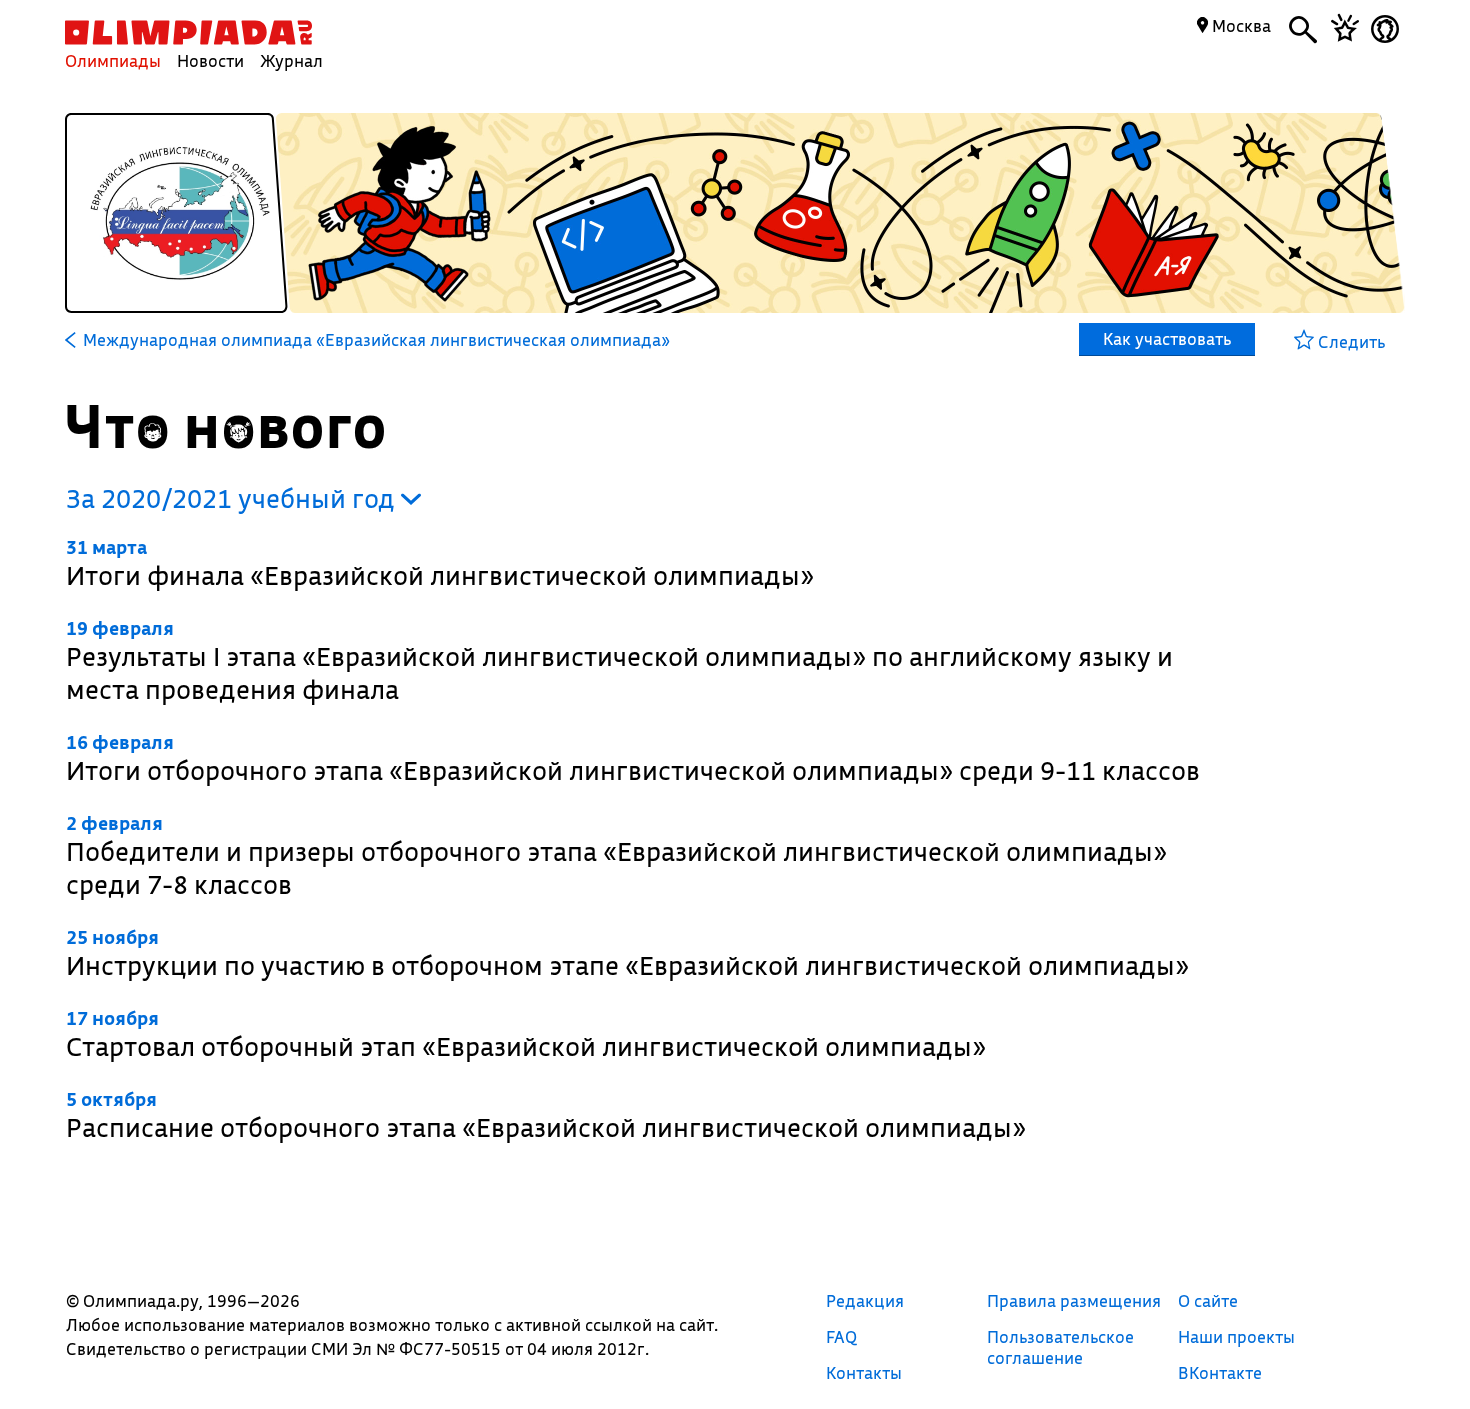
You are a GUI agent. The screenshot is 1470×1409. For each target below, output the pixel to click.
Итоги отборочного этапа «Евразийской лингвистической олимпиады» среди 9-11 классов (633, 758)
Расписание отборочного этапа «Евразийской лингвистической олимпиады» (546, 1115)
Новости (210, 60)
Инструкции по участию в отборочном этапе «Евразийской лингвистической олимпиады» (627, 953)
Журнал (291, 60)
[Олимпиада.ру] (188, 32)
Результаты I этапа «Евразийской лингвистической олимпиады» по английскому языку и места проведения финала (619, 661)
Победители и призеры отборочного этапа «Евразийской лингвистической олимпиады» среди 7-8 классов (616, 856)
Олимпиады (113, 60)
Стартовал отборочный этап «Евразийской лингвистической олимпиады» (526, 1034)
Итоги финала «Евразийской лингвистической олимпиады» (440, 563)
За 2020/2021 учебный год (233, 498)
